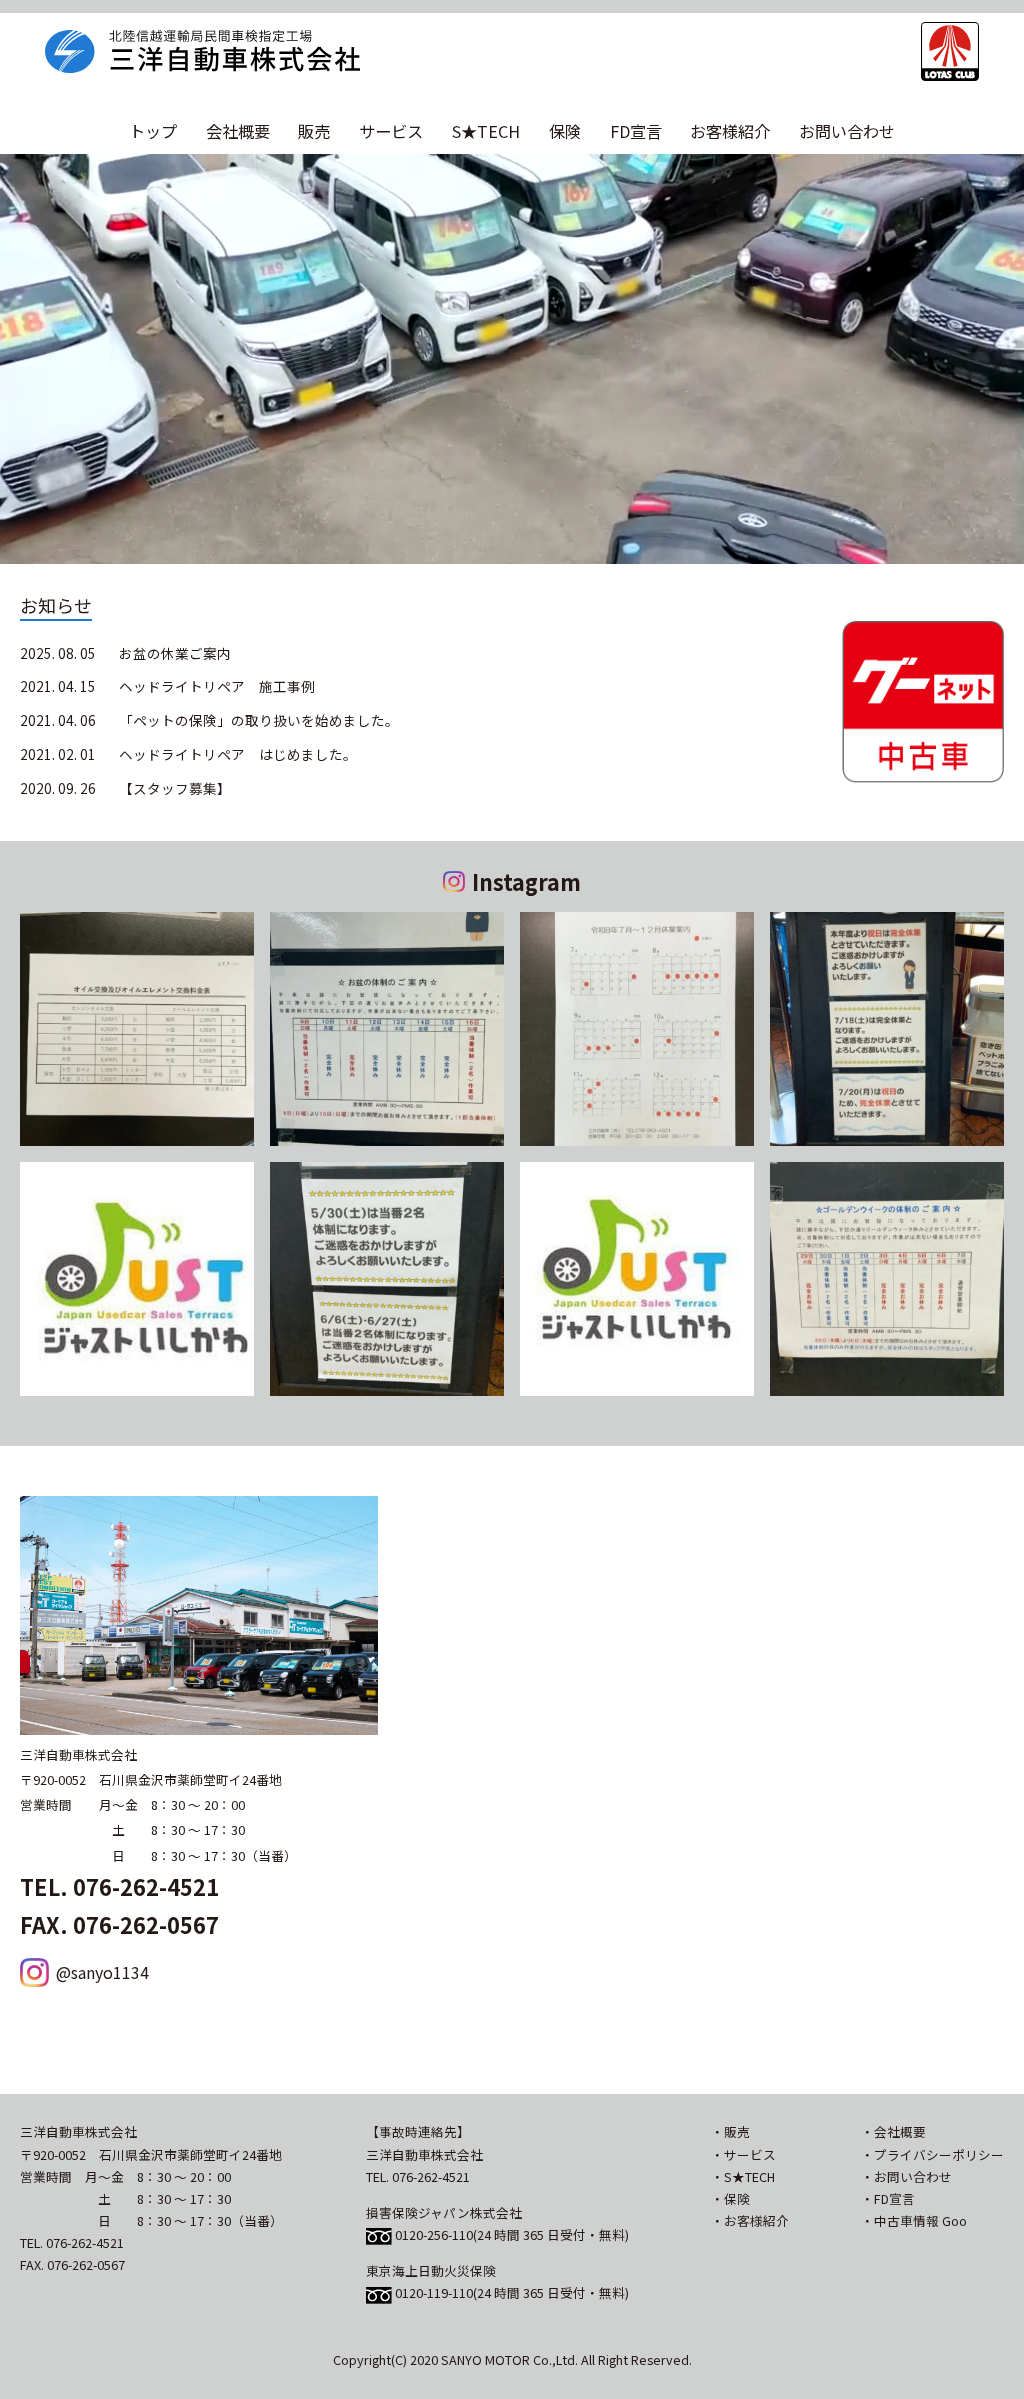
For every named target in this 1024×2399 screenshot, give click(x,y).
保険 (565, 131)
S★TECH (486, 131)
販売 (314, 131)
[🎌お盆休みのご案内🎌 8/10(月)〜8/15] (387, 1029)
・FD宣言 (888, 2198)
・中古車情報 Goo (914, 2220)
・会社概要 (893, 2131)
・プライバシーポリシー (932, 2154)
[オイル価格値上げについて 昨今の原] (137, 1029)
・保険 (730, 2198)
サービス (391, 131)
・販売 (730, 2131)
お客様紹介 (730, 131)
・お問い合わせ (906, 2176)
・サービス (743, 2154)
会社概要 (238, 131)
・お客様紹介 (750, 2220)
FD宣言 (636, 131)
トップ (153, 131)
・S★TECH (743, 2176)
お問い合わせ (847, 131)
